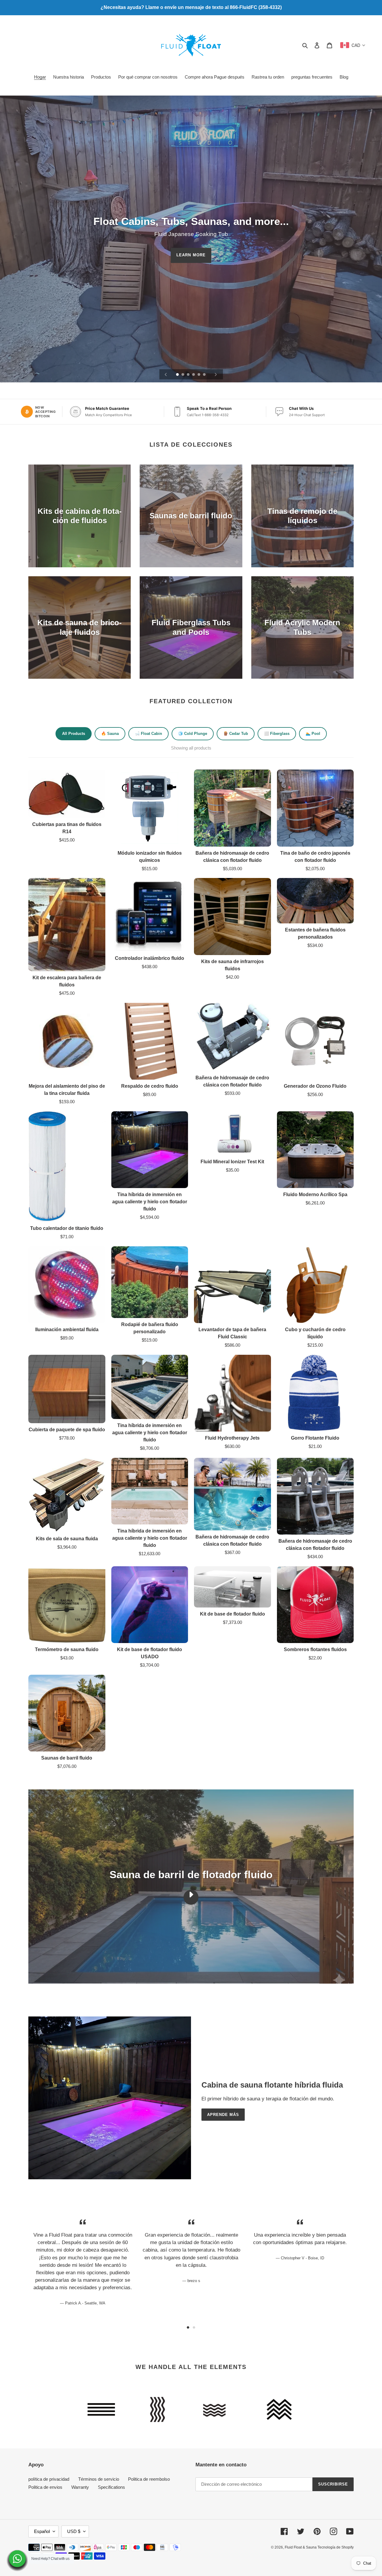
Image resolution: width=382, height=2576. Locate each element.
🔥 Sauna (110, 734)
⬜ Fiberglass (277, 734)
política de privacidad (49, 2479)
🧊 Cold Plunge (193, 734)
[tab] (188, 2327)
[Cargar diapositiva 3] (189, 375)
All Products (74, 734)
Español (42, 2531)
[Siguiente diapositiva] (216, 374)
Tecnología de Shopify (336, 2547)
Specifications (111, 2487)
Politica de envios (45, 2487)
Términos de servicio (99, 2479)
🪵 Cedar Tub (236, 734)
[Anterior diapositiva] (166, 374)
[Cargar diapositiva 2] (183, 375)
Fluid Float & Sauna (301, 2547)
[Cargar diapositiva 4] (194, 375)
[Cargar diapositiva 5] (199, 375)
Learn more (191, 255)
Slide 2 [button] (194, 2327)
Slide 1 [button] (188, 2327)
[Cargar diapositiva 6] (205, 375)
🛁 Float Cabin (148, 734)
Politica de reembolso (149, 2479)
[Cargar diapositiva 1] (178, 375)
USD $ (74, 2531)
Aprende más (223, 2115)
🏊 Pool (313, 734)
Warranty (80, 2487)
